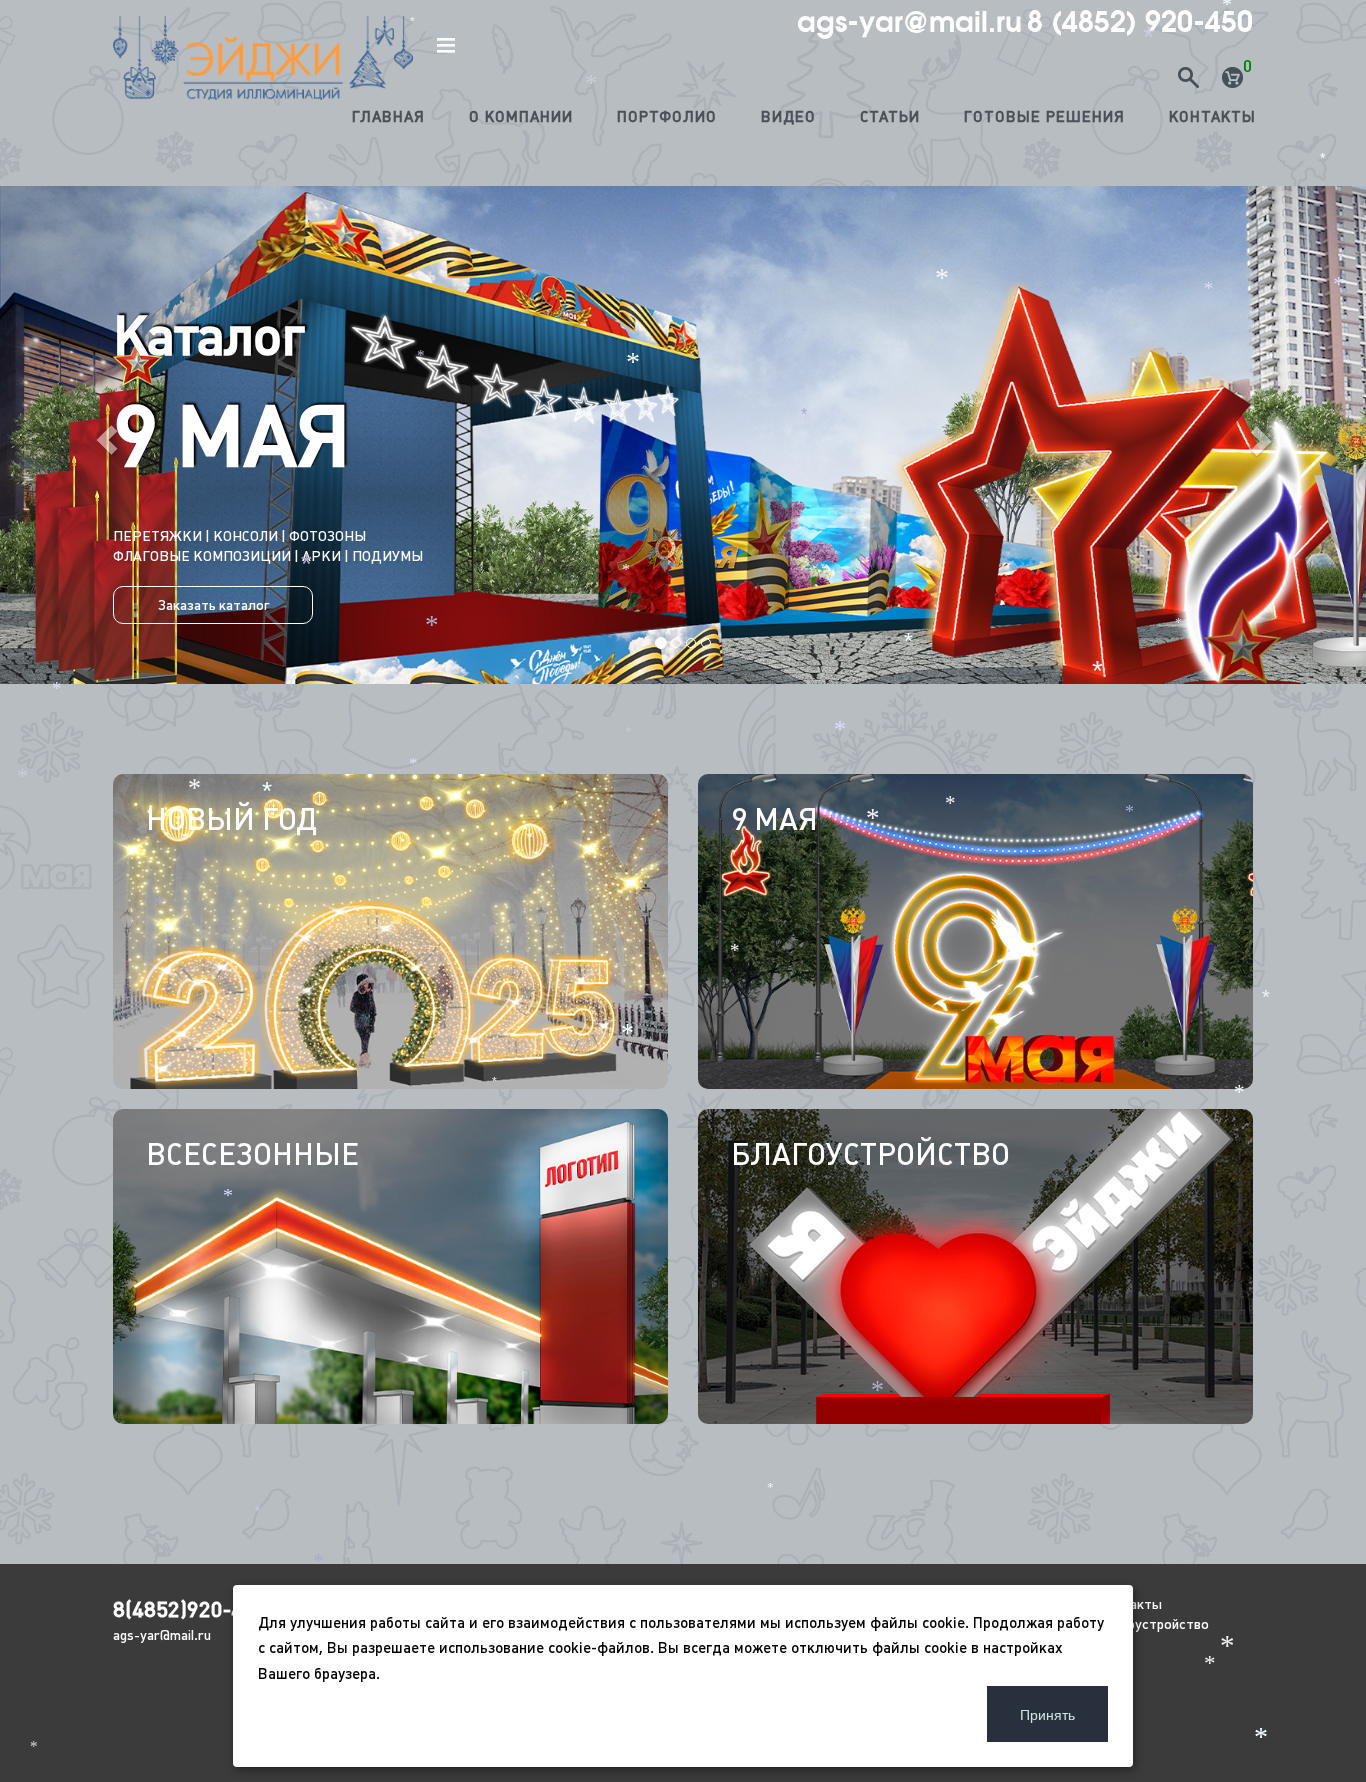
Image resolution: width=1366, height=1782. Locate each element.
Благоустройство (870, 1154)
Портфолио (667, 116)
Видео (788, 116)
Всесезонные (252, 1154)
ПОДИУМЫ (387, 556)
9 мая (774, 819)
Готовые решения (1044, 116)
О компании (521, 116)
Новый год (231, 819)
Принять (1047, 1714)
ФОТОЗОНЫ (327, 536)
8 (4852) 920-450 (1140, 22)
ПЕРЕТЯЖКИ (233, 536)
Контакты (1212, 116)
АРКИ (321, 556)
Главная (388, 116)
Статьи (890, 116)
